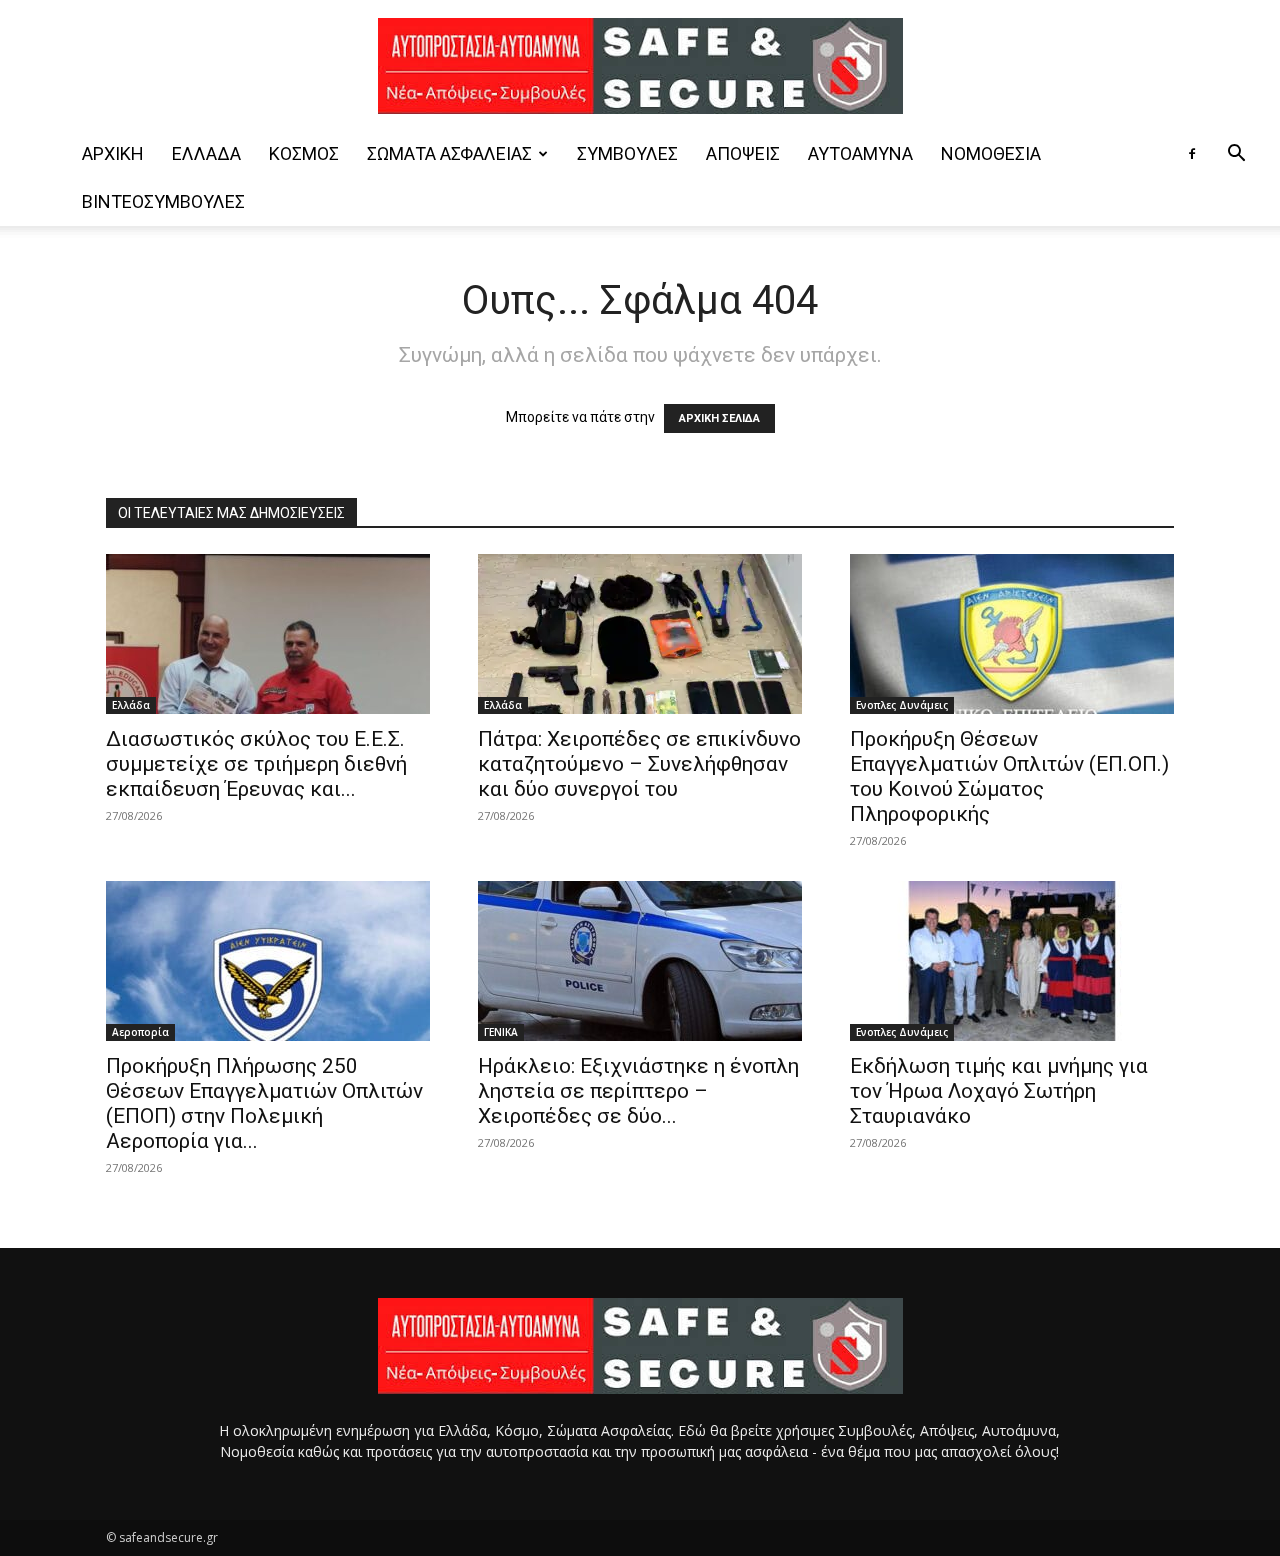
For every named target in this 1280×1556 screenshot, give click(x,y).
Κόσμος (304, 153)
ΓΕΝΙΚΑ (501, 1032)
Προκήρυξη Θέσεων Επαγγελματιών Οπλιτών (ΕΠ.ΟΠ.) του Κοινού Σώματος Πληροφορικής (1009, 776)
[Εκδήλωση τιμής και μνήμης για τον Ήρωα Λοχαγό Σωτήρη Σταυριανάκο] (1012, 961)
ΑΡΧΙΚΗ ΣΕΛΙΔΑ (719, 418)
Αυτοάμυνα (860, 153)
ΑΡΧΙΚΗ (113, 153)
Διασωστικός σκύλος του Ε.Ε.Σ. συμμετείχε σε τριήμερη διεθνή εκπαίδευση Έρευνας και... (256, 764)
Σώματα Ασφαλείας (449, 153)
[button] (1236, 155)
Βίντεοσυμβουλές (163, 201)
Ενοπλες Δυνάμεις (902, 705)
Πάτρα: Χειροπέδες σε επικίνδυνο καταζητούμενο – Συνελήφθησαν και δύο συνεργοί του (639, 764)
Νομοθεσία (991, 153)
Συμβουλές (627, 153)
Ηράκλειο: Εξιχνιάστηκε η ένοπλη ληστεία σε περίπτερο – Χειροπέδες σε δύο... (638, 1091)
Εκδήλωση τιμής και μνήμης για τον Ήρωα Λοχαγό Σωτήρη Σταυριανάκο (999, 1091)
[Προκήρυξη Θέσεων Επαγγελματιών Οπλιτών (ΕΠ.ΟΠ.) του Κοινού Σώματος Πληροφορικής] (1012, 634)
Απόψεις (743, 153)
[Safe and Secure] (640, 66)
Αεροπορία (140, 1032)
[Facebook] (1192, 154)
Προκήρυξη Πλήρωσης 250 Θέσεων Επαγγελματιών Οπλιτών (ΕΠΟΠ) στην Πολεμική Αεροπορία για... (264, 1103)
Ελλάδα (206, 153)
